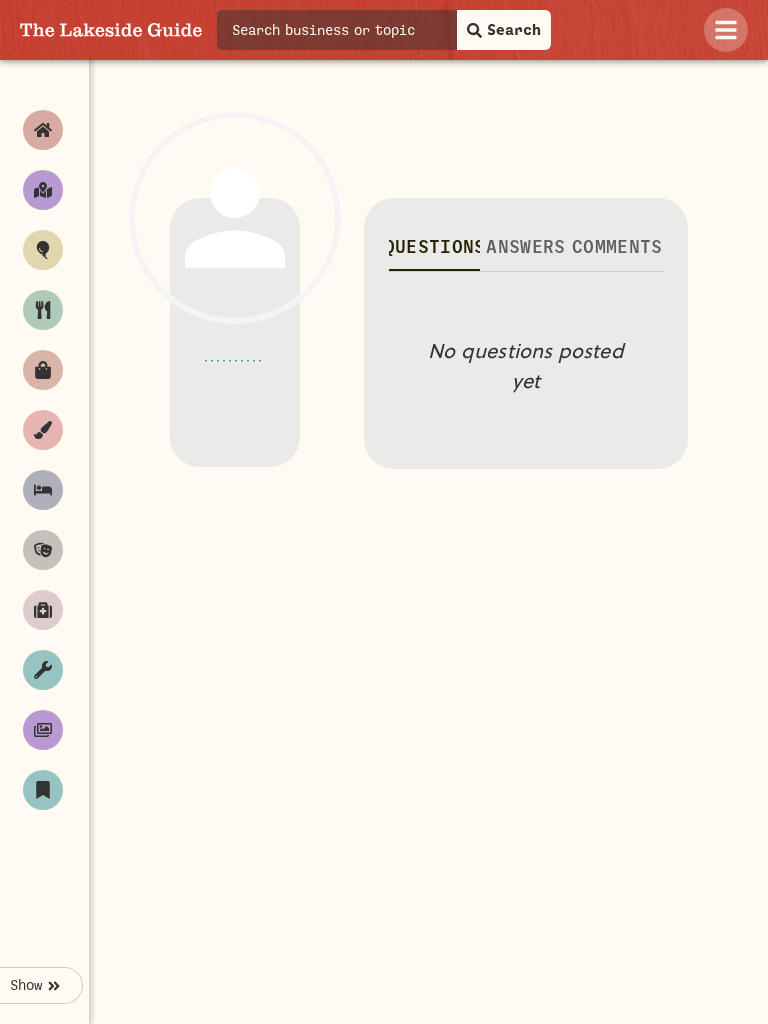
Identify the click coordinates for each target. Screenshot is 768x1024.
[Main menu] (726, 30)
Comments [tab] (617, 247)
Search (514, 30)
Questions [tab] (434, 247)
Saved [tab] (641, 134)
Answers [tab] (526, 247)
